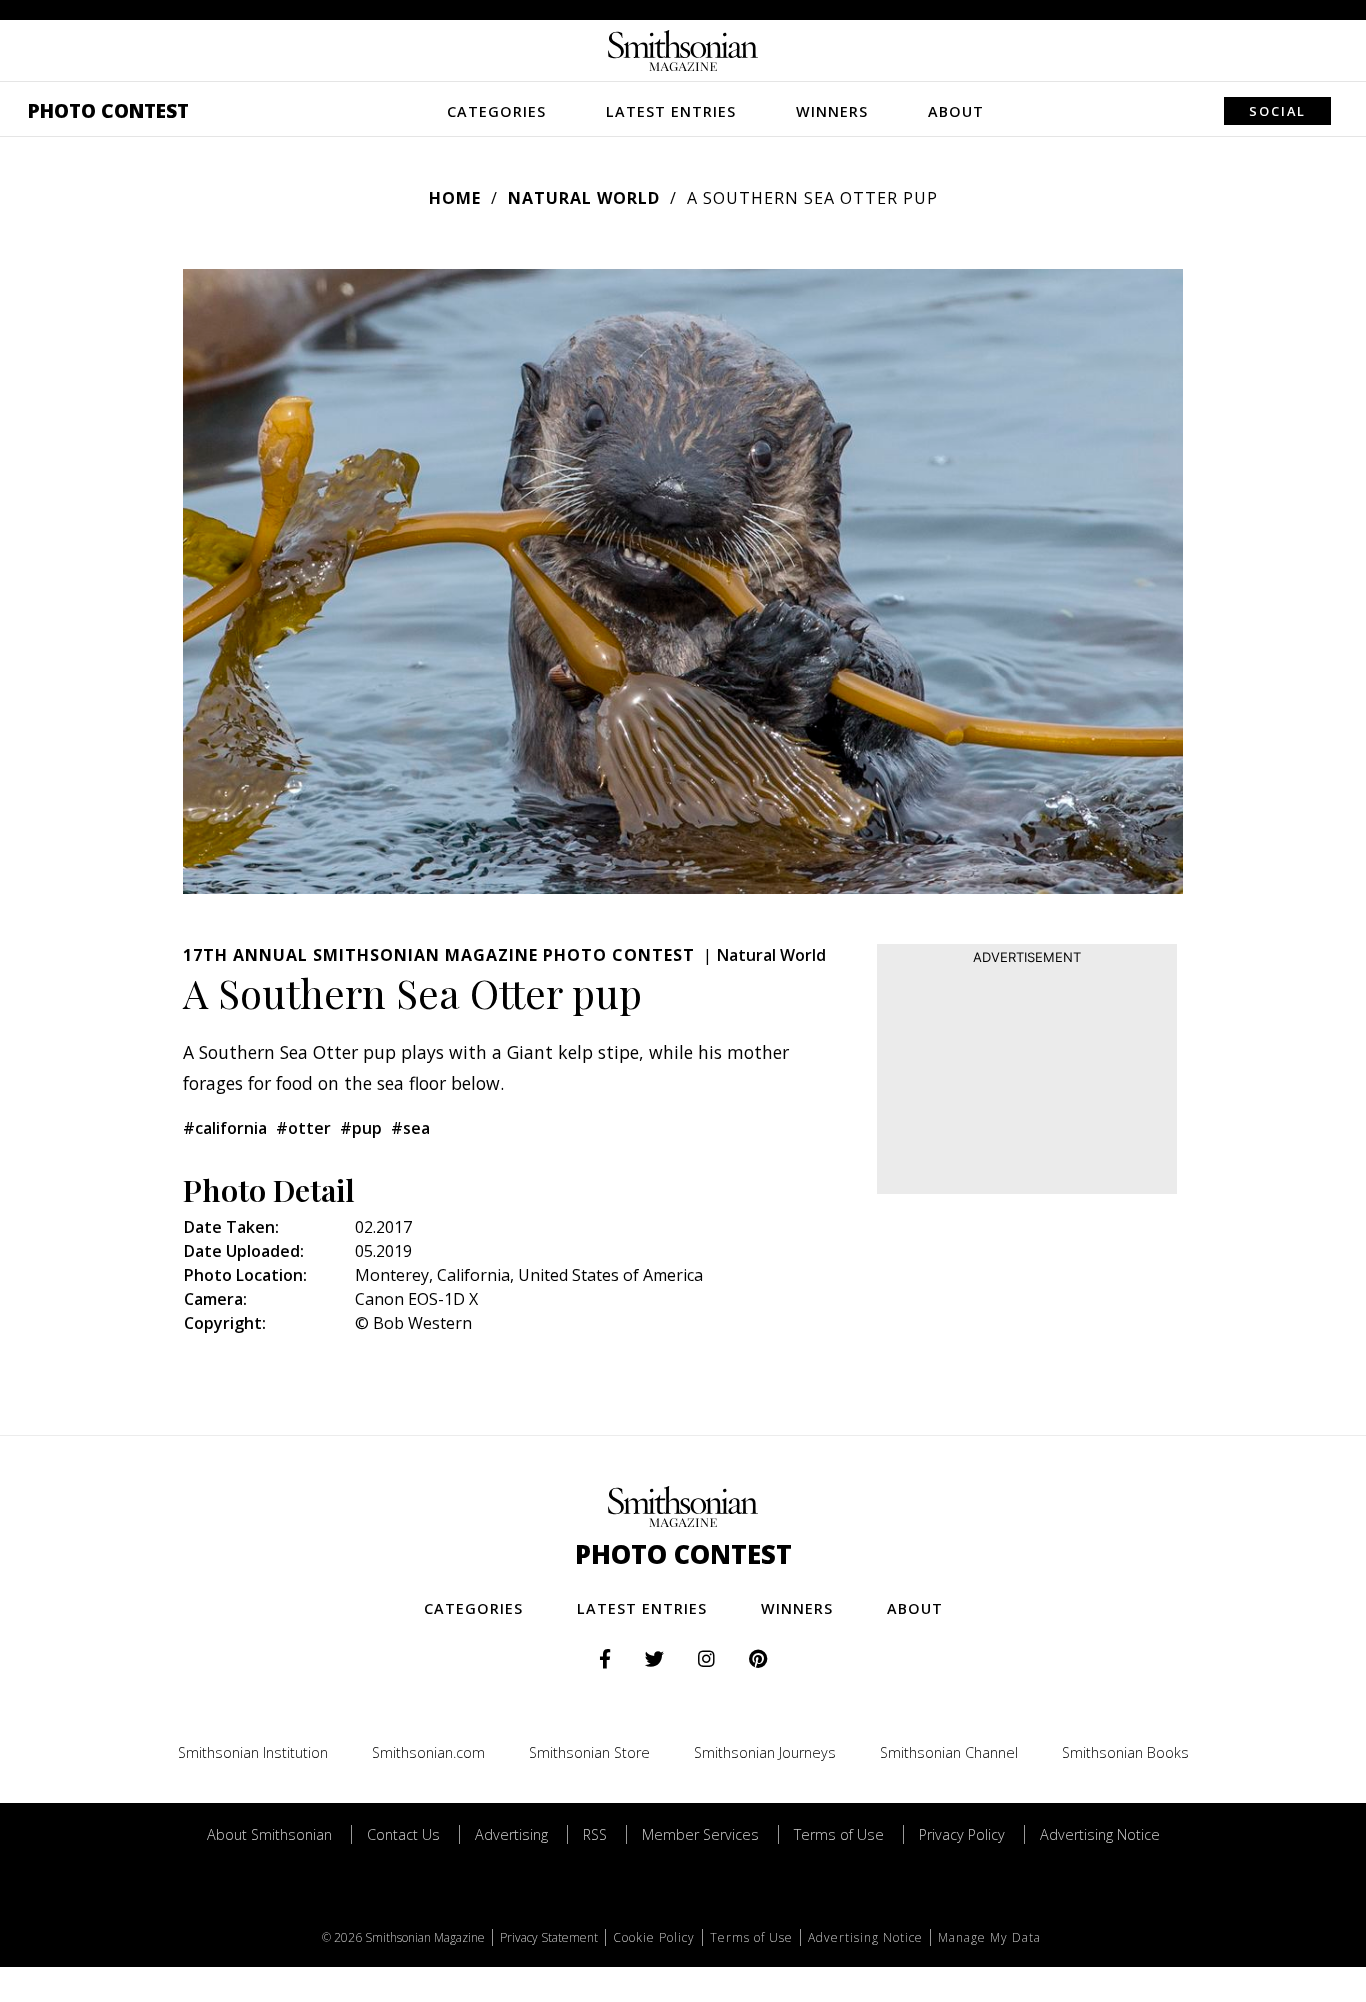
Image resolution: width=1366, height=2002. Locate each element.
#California (225, 1128)
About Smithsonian (269, 1834)
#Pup (361, 1128)
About (956, 111)
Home (455, 198)
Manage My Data (989, 1937)
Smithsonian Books (1125, 1752)
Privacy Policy (962, 1834)
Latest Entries (671, 111)
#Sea (410, 1128)
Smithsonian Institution (253, 1752)
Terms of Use (839, 1834)
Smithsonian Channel (949, 1752)
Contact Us (403, 1834)
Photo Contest (108, 110)
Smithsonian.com (428, 1752)
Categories (496, 111)
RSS (595, 1834)
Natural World (584, 198)
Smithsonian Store (589, 1752)
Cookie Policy (654, 1937)
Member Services (700, 1834)
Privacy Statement (549, 1937)
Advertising (511, 1834)
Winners (832, 111)
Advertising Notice (1100, 1834)
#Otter (303, 1128)
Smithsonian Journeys (765, 1752)
